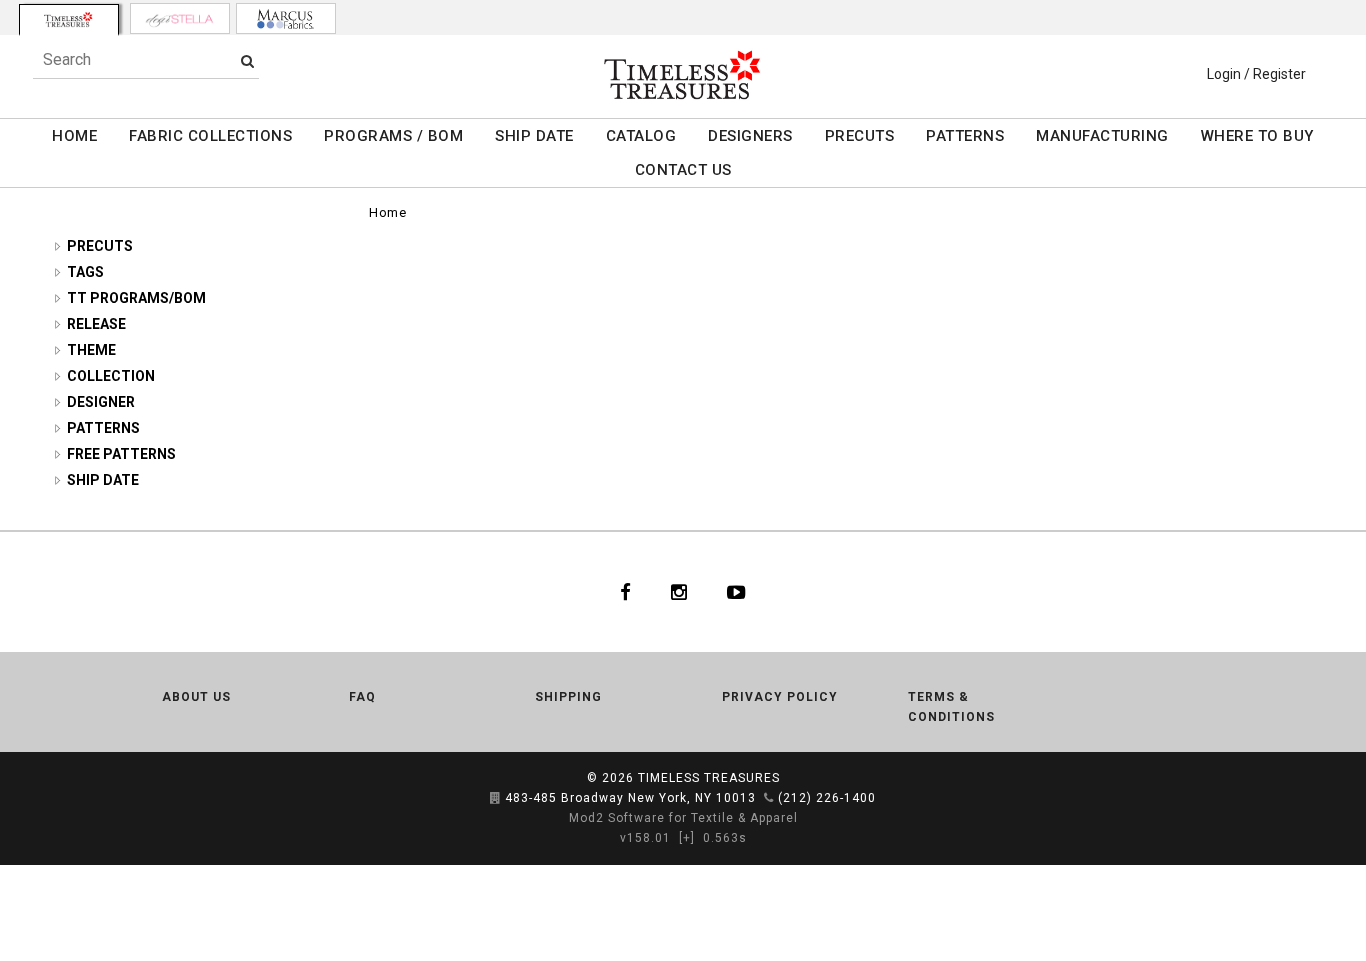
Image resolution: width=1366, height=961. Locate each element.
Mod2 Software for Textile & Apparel (683, 818)
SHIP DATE (534, 136)
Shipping (568, 697)
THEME (91, 350)
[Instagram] (679, 592)
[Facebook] (625, 592)
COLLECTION (111, 376)
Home (387, 212)
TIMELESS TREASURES (709, 778)
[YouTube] (736, 592)
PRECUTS (860, 136)
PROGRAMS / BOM (393, 136)
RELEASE (96, 324)
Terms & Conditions (951, 707)
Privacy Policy (780, 697)
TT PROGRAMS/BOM (136, 298)
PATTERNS (965, 136)
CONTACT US (683, 170)
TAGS (85, 272)
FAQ (362, 697)
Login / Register (1256, 74)
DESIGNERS (750, 136)
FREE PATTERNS (121, 454)
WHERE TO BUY (1257, 136)
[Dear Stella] (180, 18)
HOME (74, 136)
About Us (196, 697)
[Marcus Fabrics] (286, 18)
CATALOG (641, 136)
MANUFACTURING (1102, 136)
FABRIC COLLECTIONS (210, 136)
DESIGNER (101, 402)
